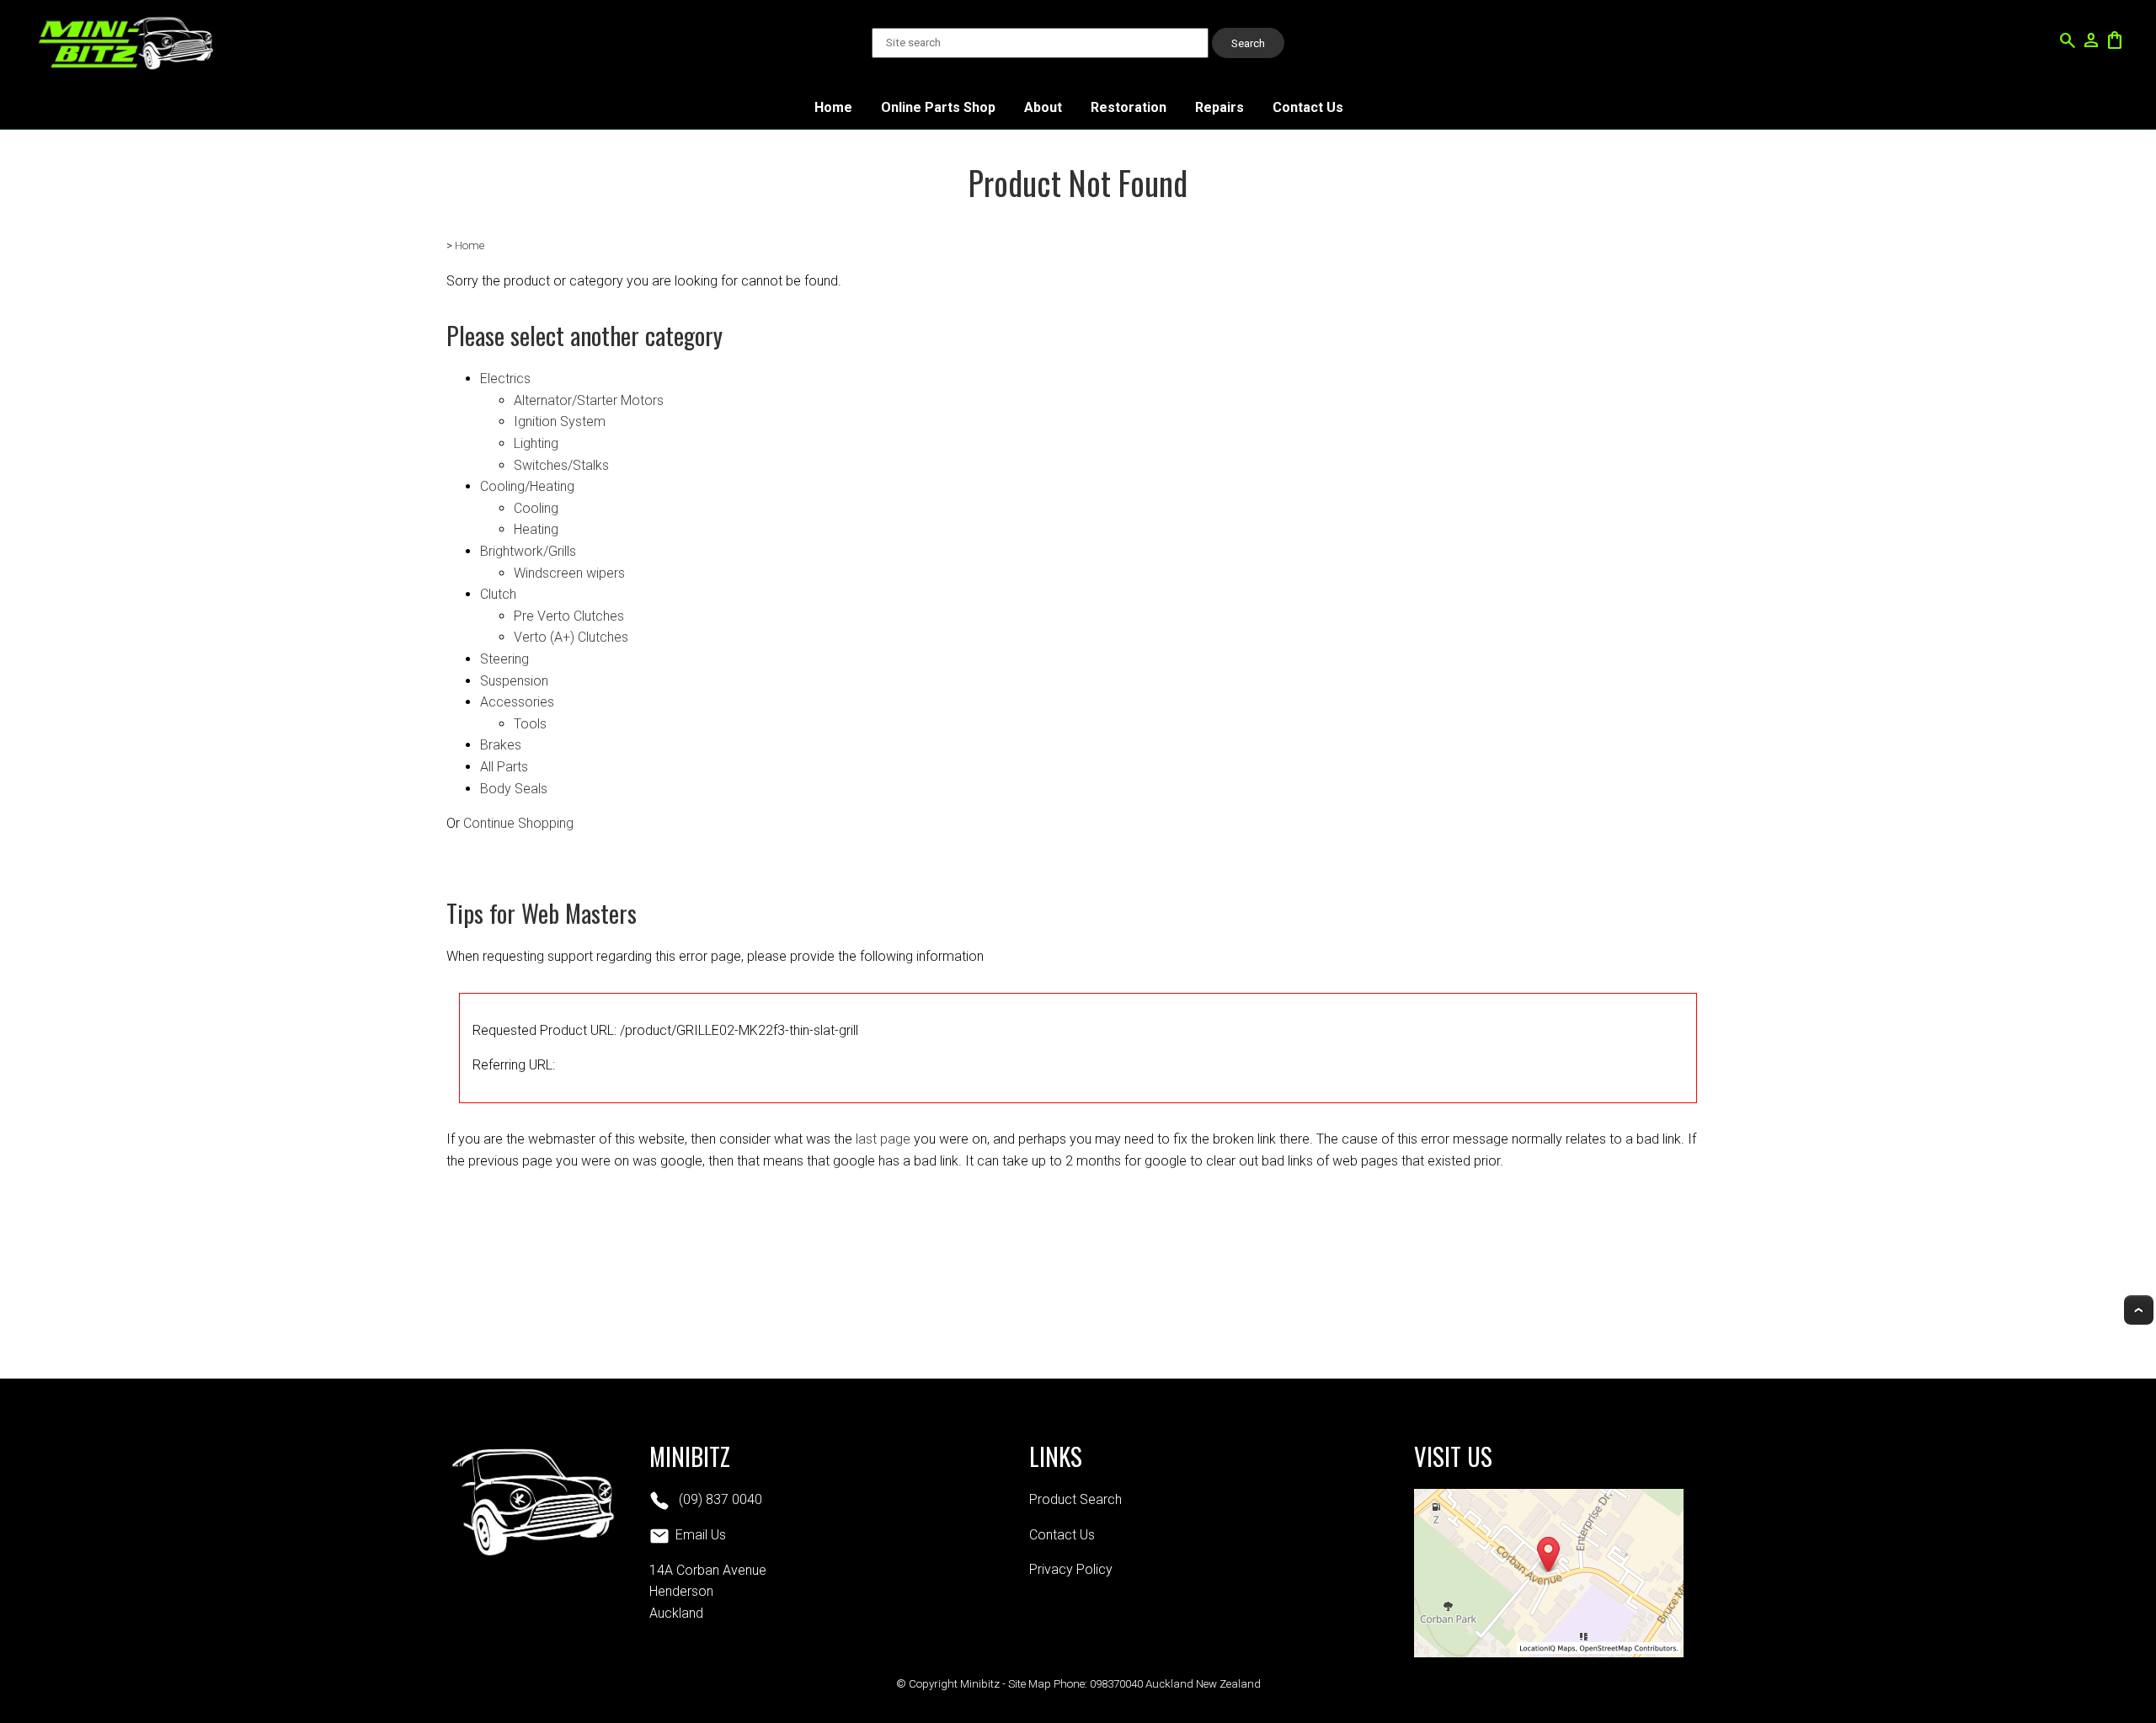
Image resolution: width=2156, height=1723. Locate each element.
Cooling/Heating (527, 486)
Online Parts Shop (938, 107)
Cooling (536, 508)
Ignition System (560, 421)
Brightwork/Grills (528, 551)
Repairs (1219, 107)
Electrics (505, 379)
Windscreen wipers (569, 573)
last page (883, 1139)
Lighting (536, 443)
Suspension (514, 681)
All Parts (504, 767)
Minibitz (980, 1684)
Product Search (1075, 1499)
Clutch (498, 594)
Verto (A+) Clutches (571, 637)
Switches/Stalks (561, 465)
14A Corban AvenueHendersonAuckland (708, 1592)
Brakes (501, 745)
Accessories (517, 702)
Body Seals (514, 789)
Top (2139, 1310)
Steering (504, 659)
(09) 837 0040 (719, 1499)
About (1043, 107)
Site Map (1030, 1684)
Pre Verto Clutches (569, 616)
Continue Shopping (518, 823)
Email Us (701, 1535)
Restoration (1129, 107)
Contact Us (1308, 107)
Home (833, 107)
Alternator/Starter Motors (589, 400)
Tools (530, 724)
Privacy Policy (1071, 1569)
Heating (536, 529)
